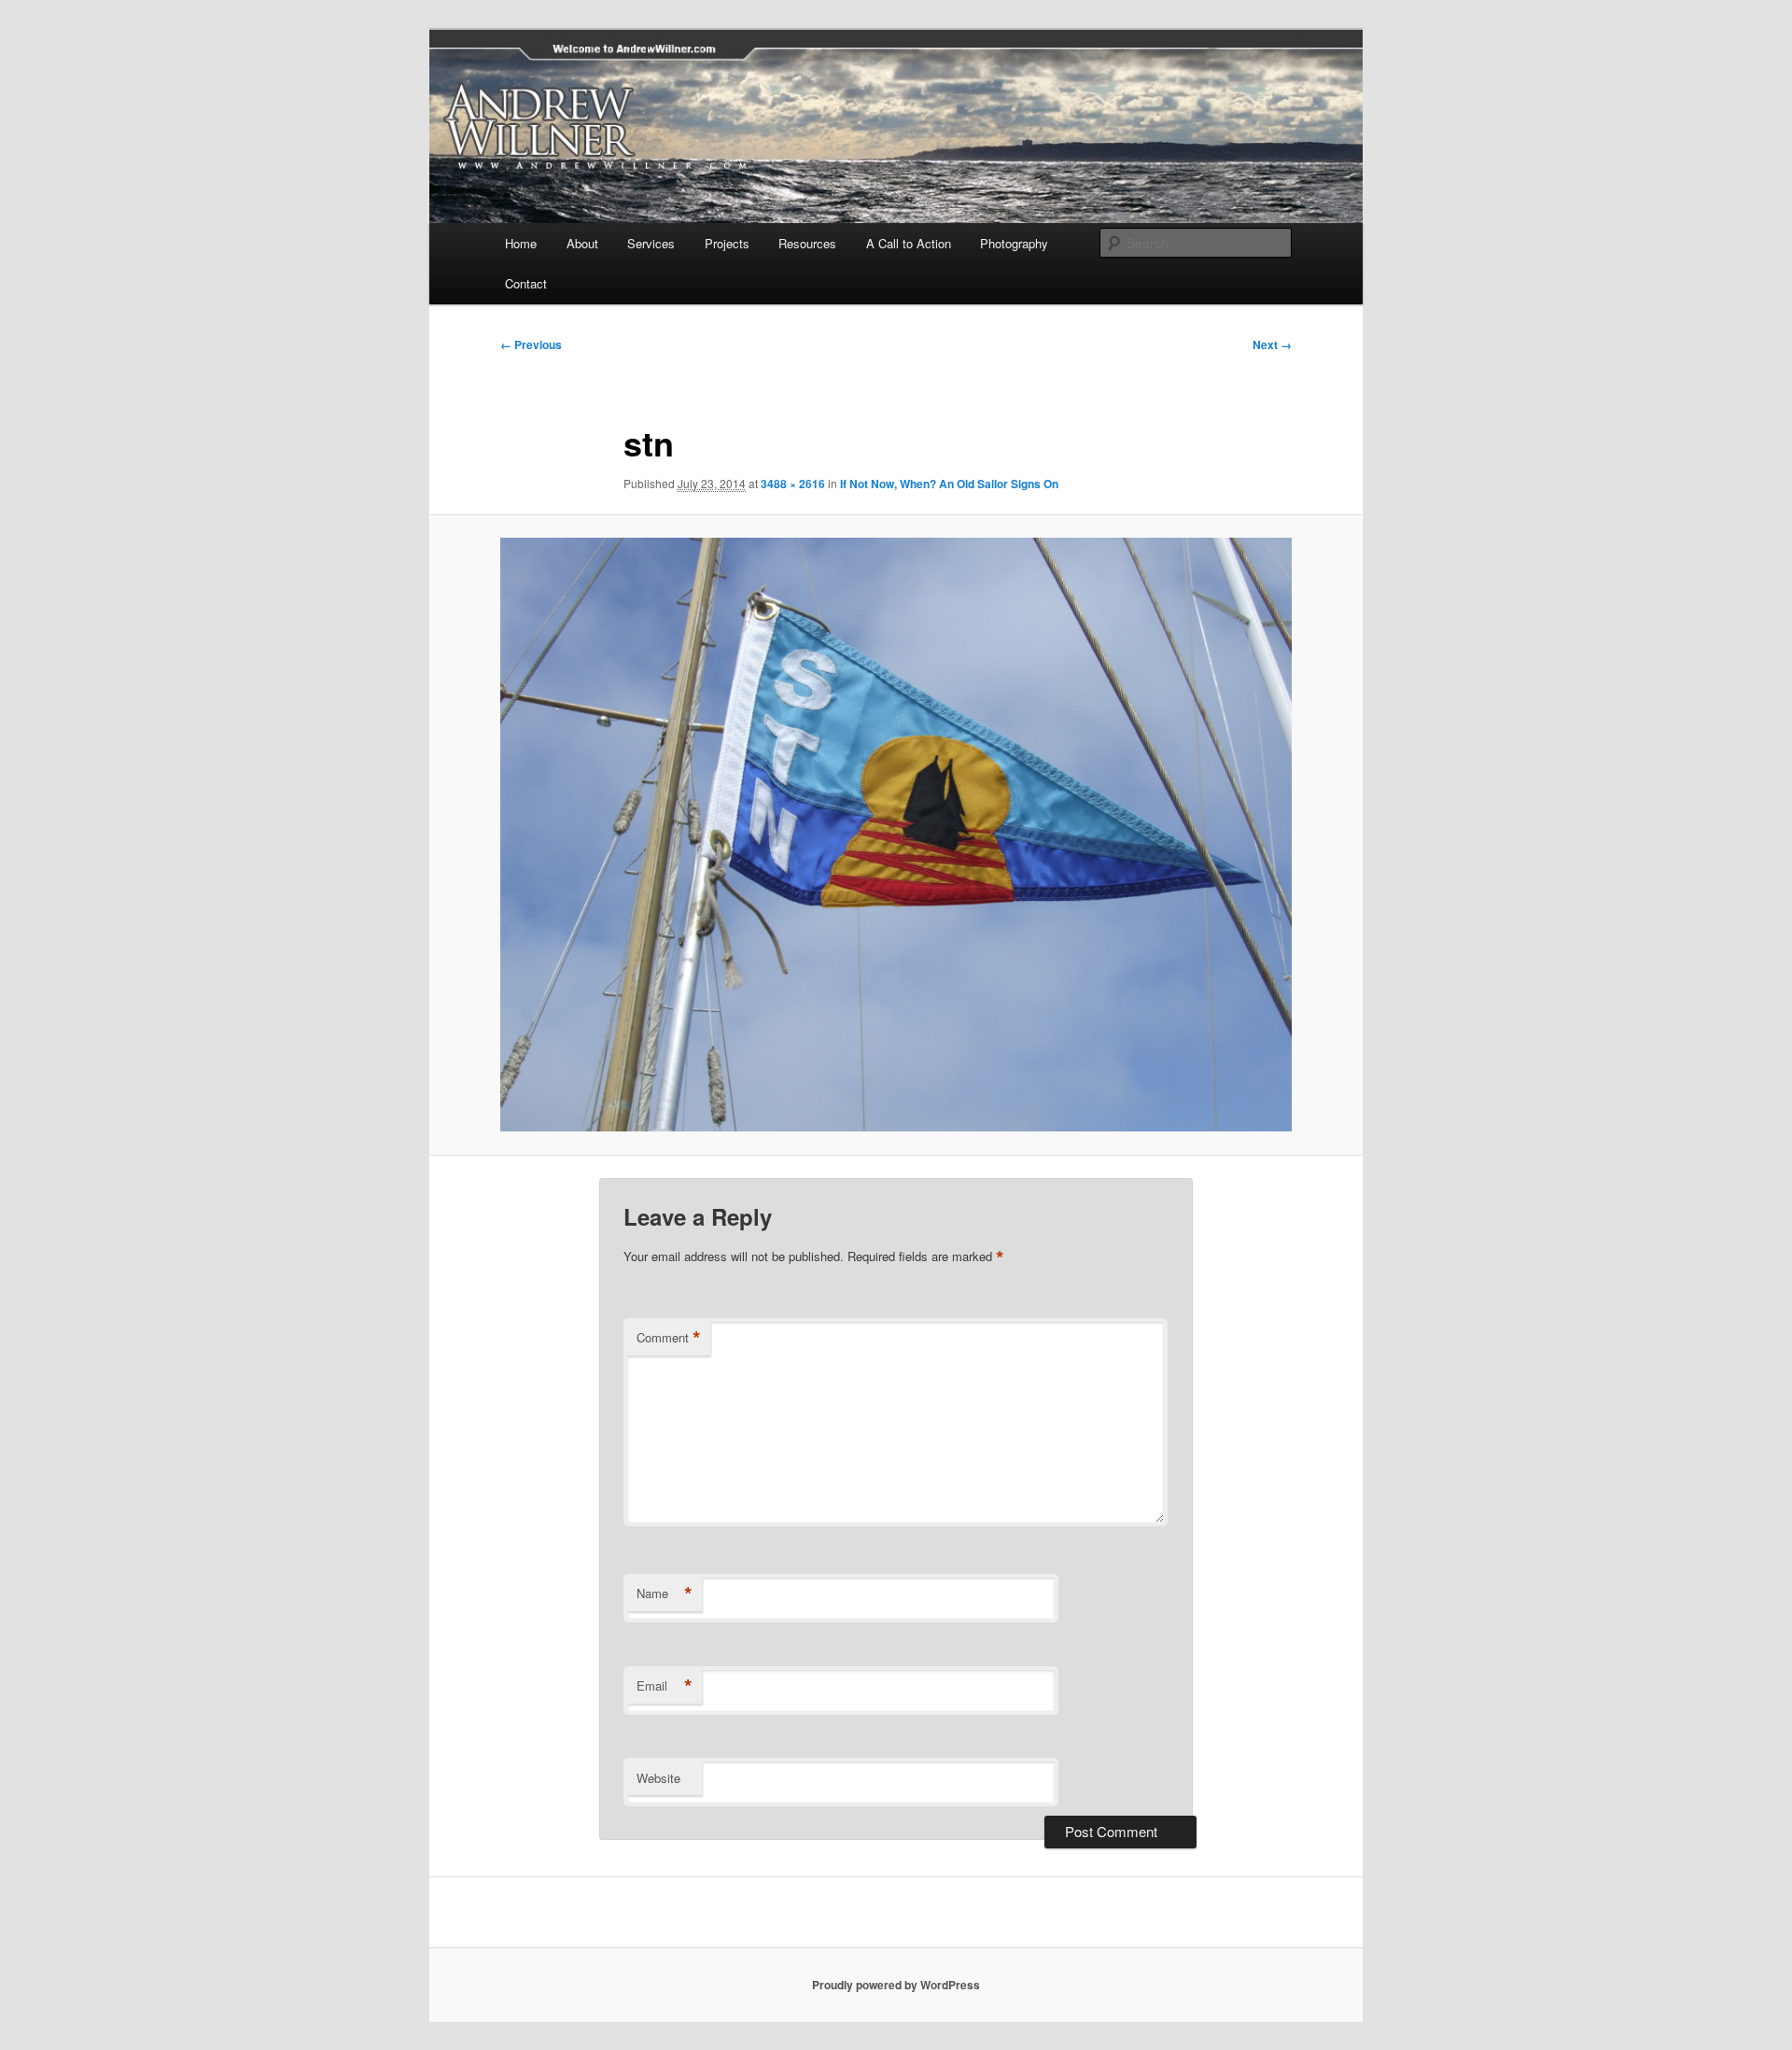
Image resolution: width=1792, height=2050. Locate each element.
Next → (1272, 344)
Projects (727, 243)
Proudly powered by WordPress (896, 1985)
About (582, 243)
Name (665, 1594)
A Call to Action (909, 243)
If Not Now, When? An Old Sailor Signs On (949, 484)
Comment (669, 1338)
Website (658, 1778)
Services (651, 243)
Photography (1014, 243)
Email (665, 1686)
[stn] (896, 835)
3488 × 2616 (793, 484)
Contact (526, 283)
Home (521, 243)
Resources (807, 243)
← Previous (531, 344)
